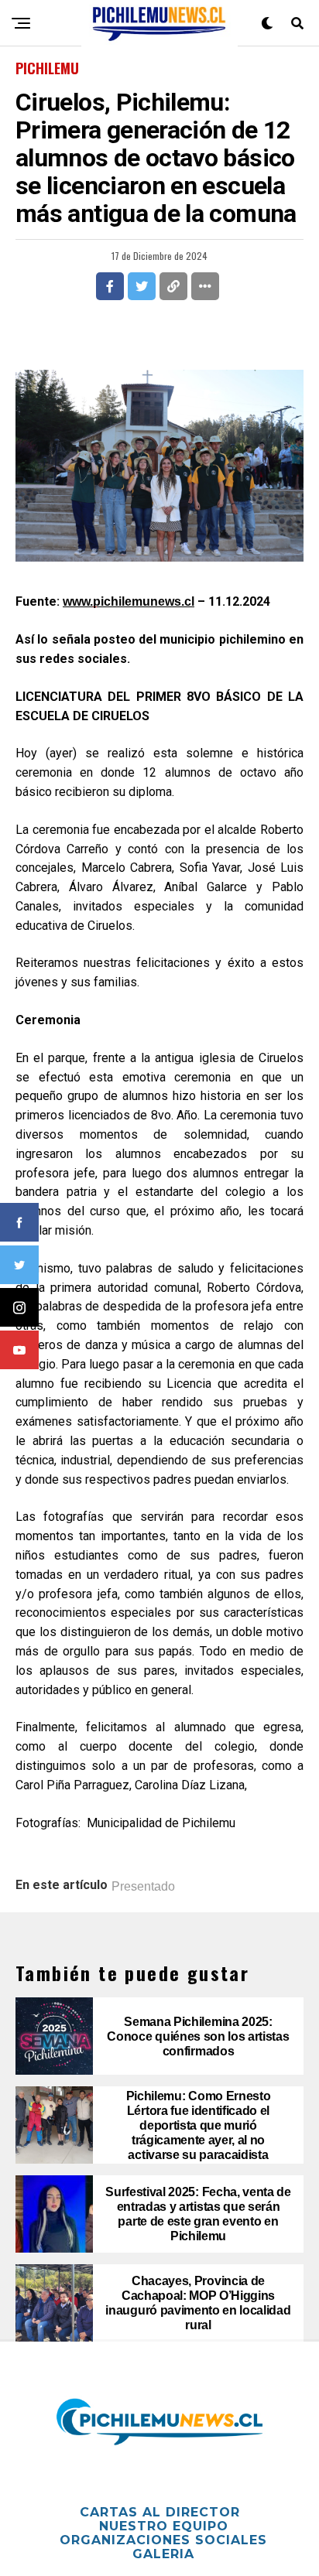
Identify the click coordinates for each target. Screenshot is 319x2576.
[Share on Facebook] (110, 286)
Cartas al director (160, 2512)
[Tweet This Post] (142, 286)
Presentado (143, 1887)
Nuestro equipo (164, 2526)
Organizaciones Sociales (163, 2540)
